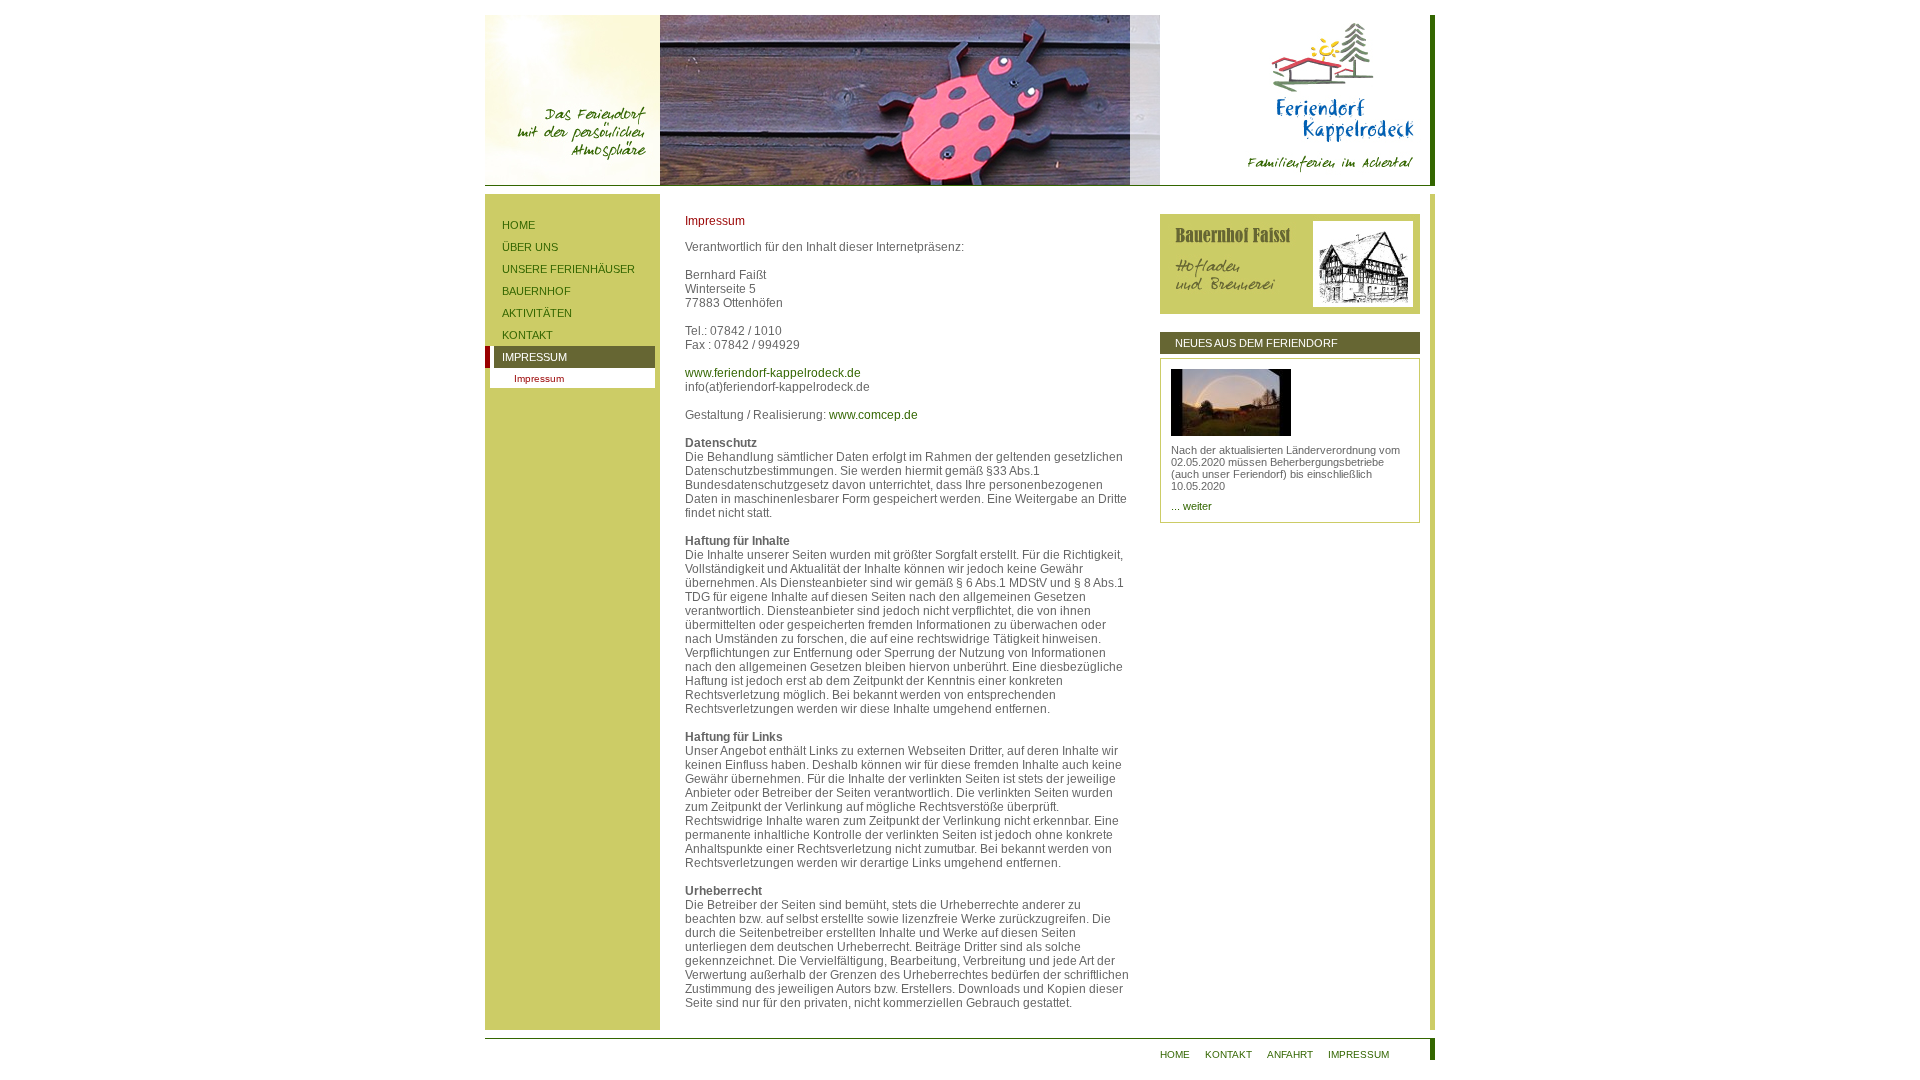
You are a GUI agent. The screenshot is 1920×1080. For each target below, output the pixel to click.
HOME (518, 225)
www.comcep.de (873, 415)
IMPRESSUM (534, 357)
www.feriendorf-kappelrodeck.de (773, 373)
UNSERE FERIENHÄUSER (568, 269)
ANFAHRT (1290, 1054)
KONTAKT (527, 335)
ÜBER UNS (530, 247)
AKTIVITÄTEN (537, 313)
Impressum (539, 378)
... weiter (1191, 506)
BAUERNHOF (536, 291)
